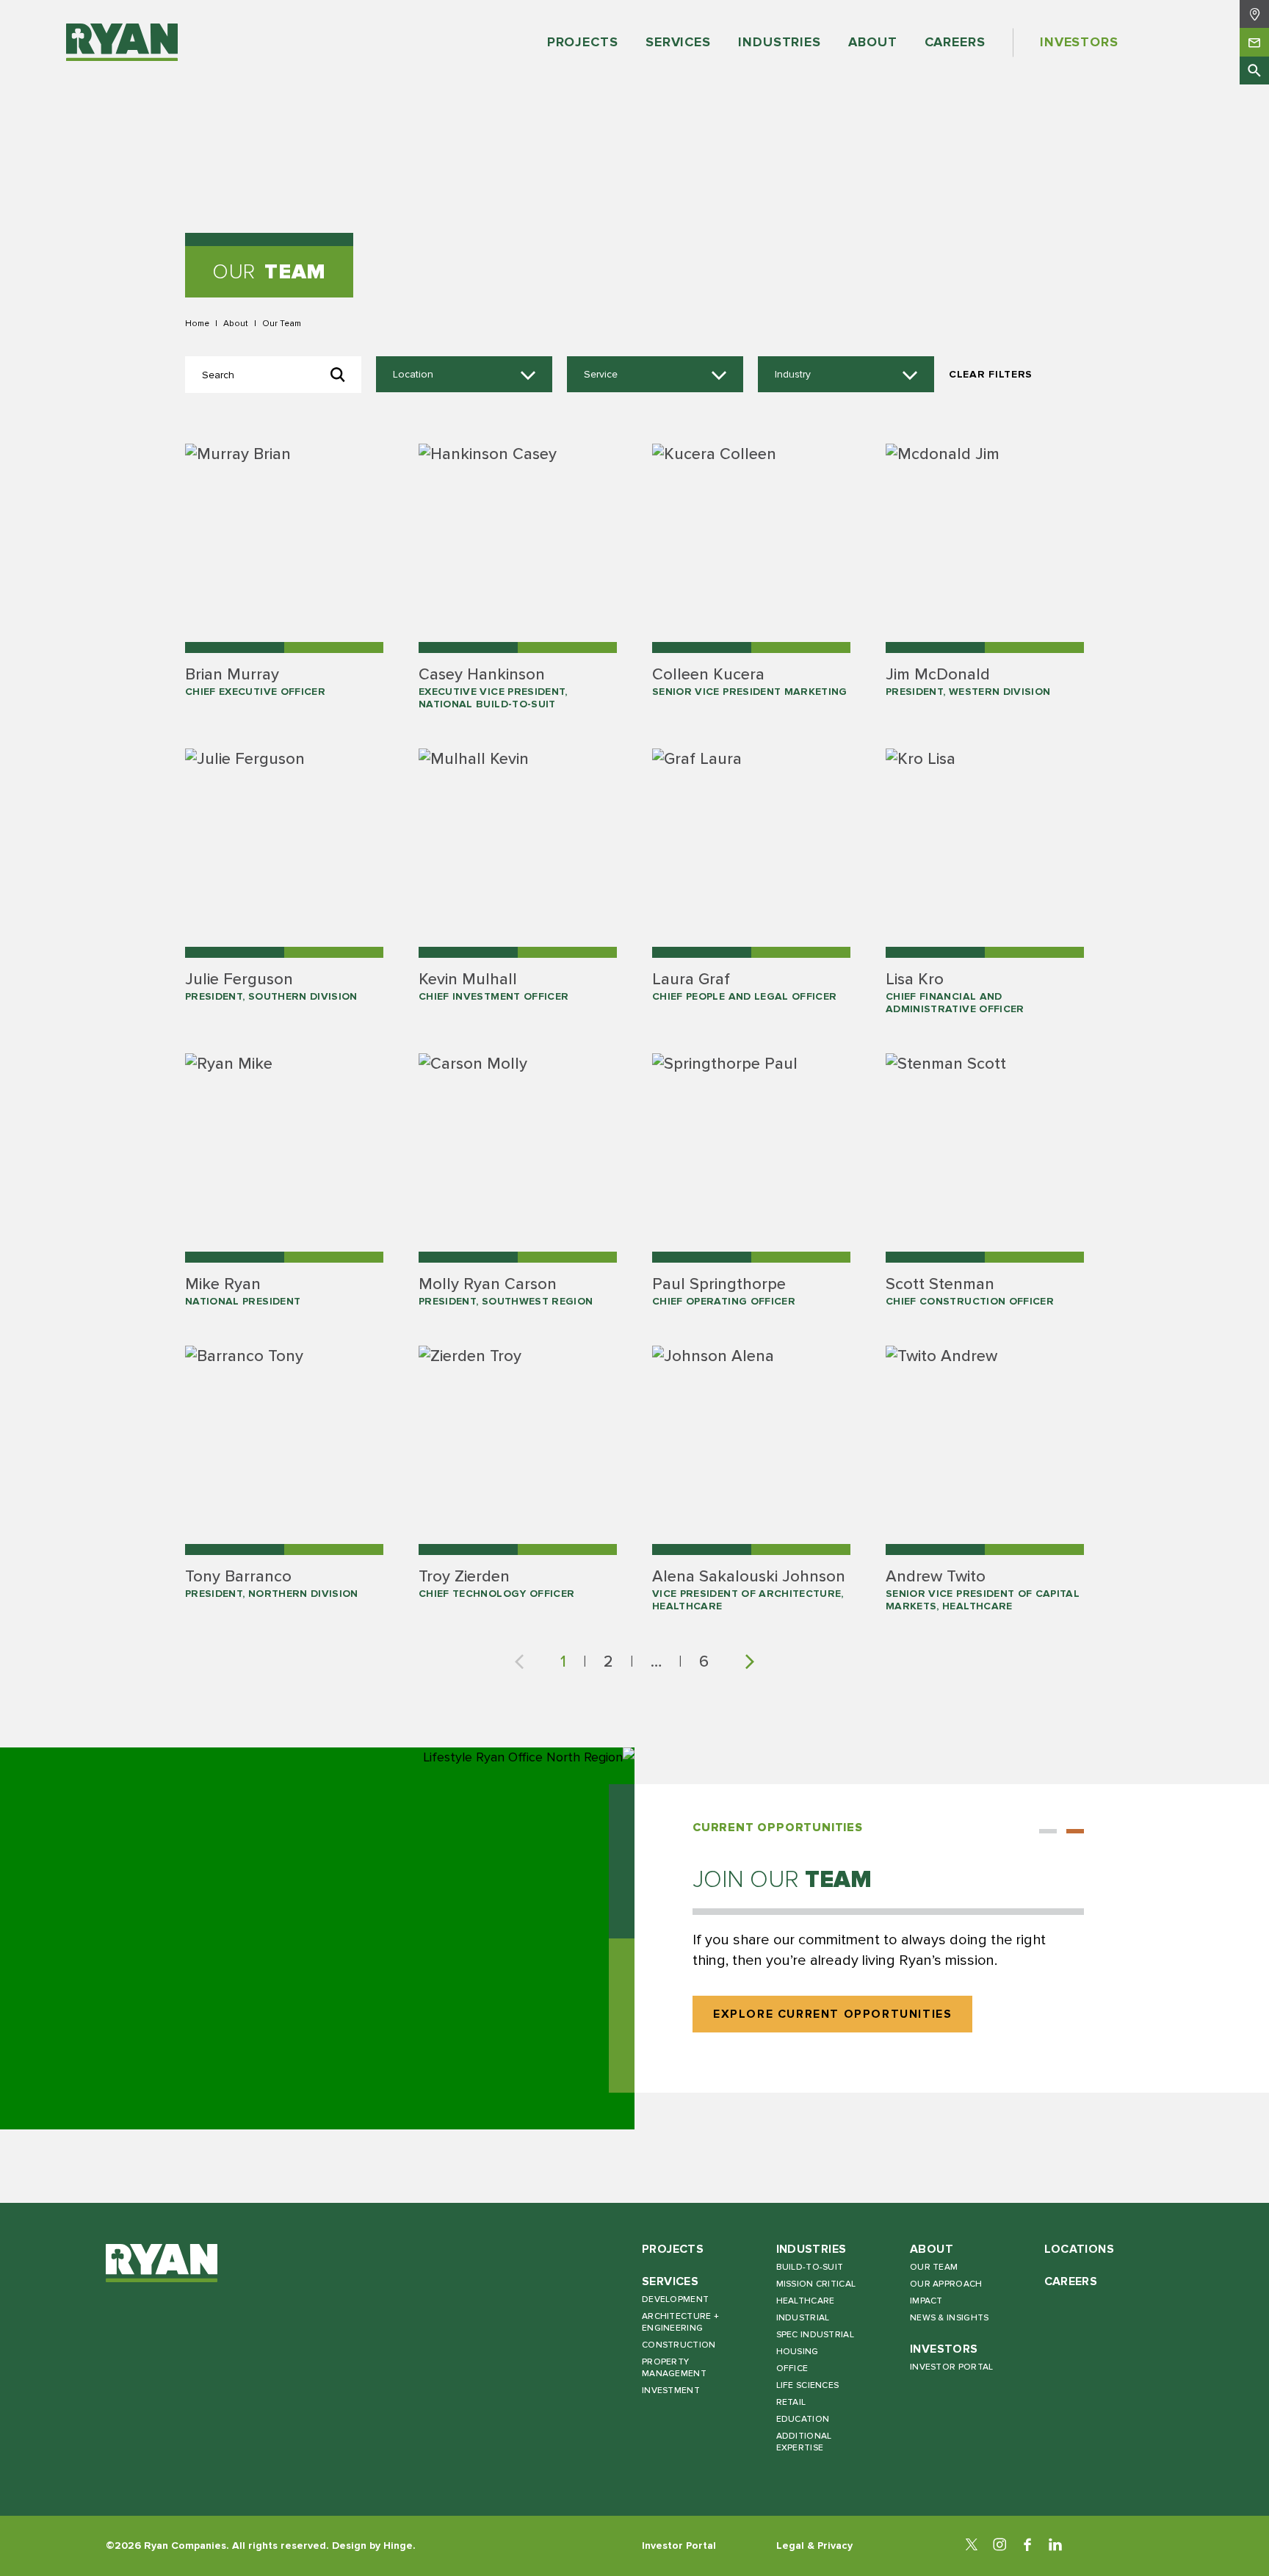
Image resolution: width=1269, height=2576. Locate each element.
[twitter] (972, 2546)
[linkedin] (1055, 2546)
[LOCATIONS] (1254, 14)
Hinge (398, 2546)
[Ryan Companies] (122, 43)
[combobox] (464, 375)
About (236, 323)
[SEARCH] (1254, 71)
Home (197, 323)
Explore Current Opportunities (832, 2014)
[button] (1048, 1831)
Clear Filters (991, 374)
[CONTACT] (1254, 42)
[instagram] (999, 2546)
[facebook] (1027, 2546)
